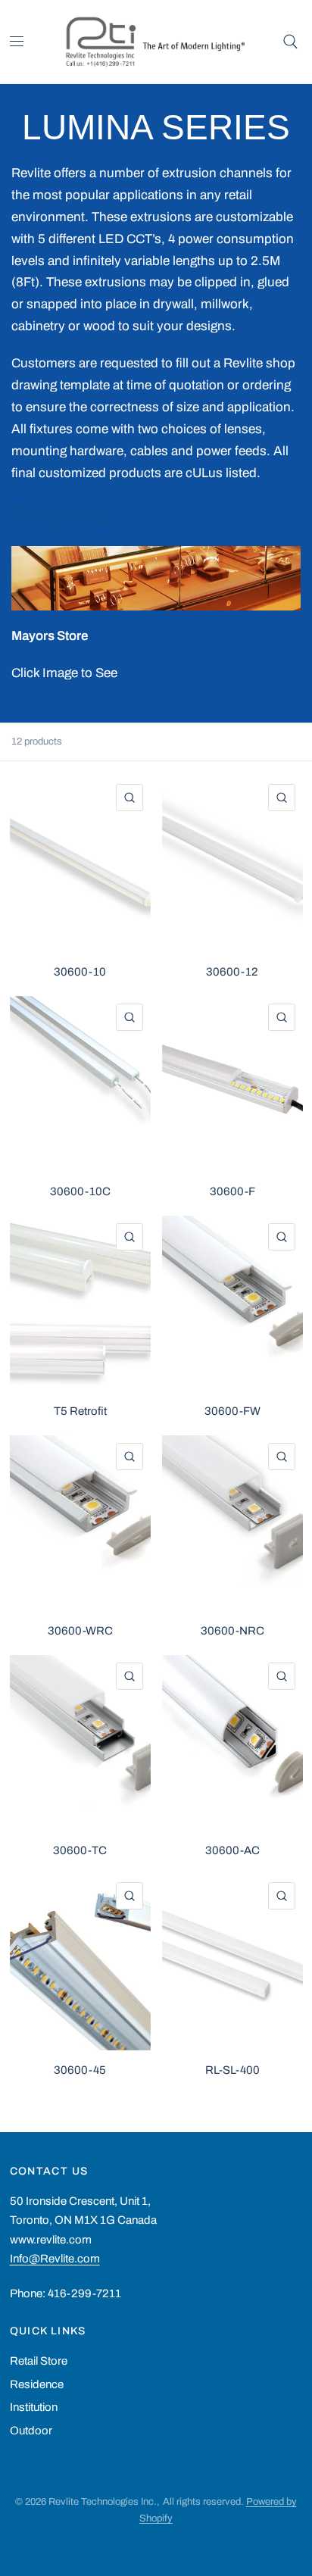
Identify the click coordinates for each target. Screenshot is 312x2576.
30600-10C (80, 1191)
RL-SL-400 (232, 2070)
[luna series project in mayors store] (156, 578)
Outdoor (31, 2431)
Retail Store (39, 2361)
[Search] (290, 42)
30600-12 (232, 972)
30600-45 (80, 2070)
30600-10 (80, 972)
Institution (34, 2407)
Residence (37, 2384)
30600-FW (232, 1411)
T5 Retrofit (80, 1411)
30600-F (232, 1191)
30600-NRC (232, 1631)
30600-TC (80, 1850)
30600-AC (232, 1850)
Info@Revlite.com (55, 2259)
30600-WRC (80, 1631)
